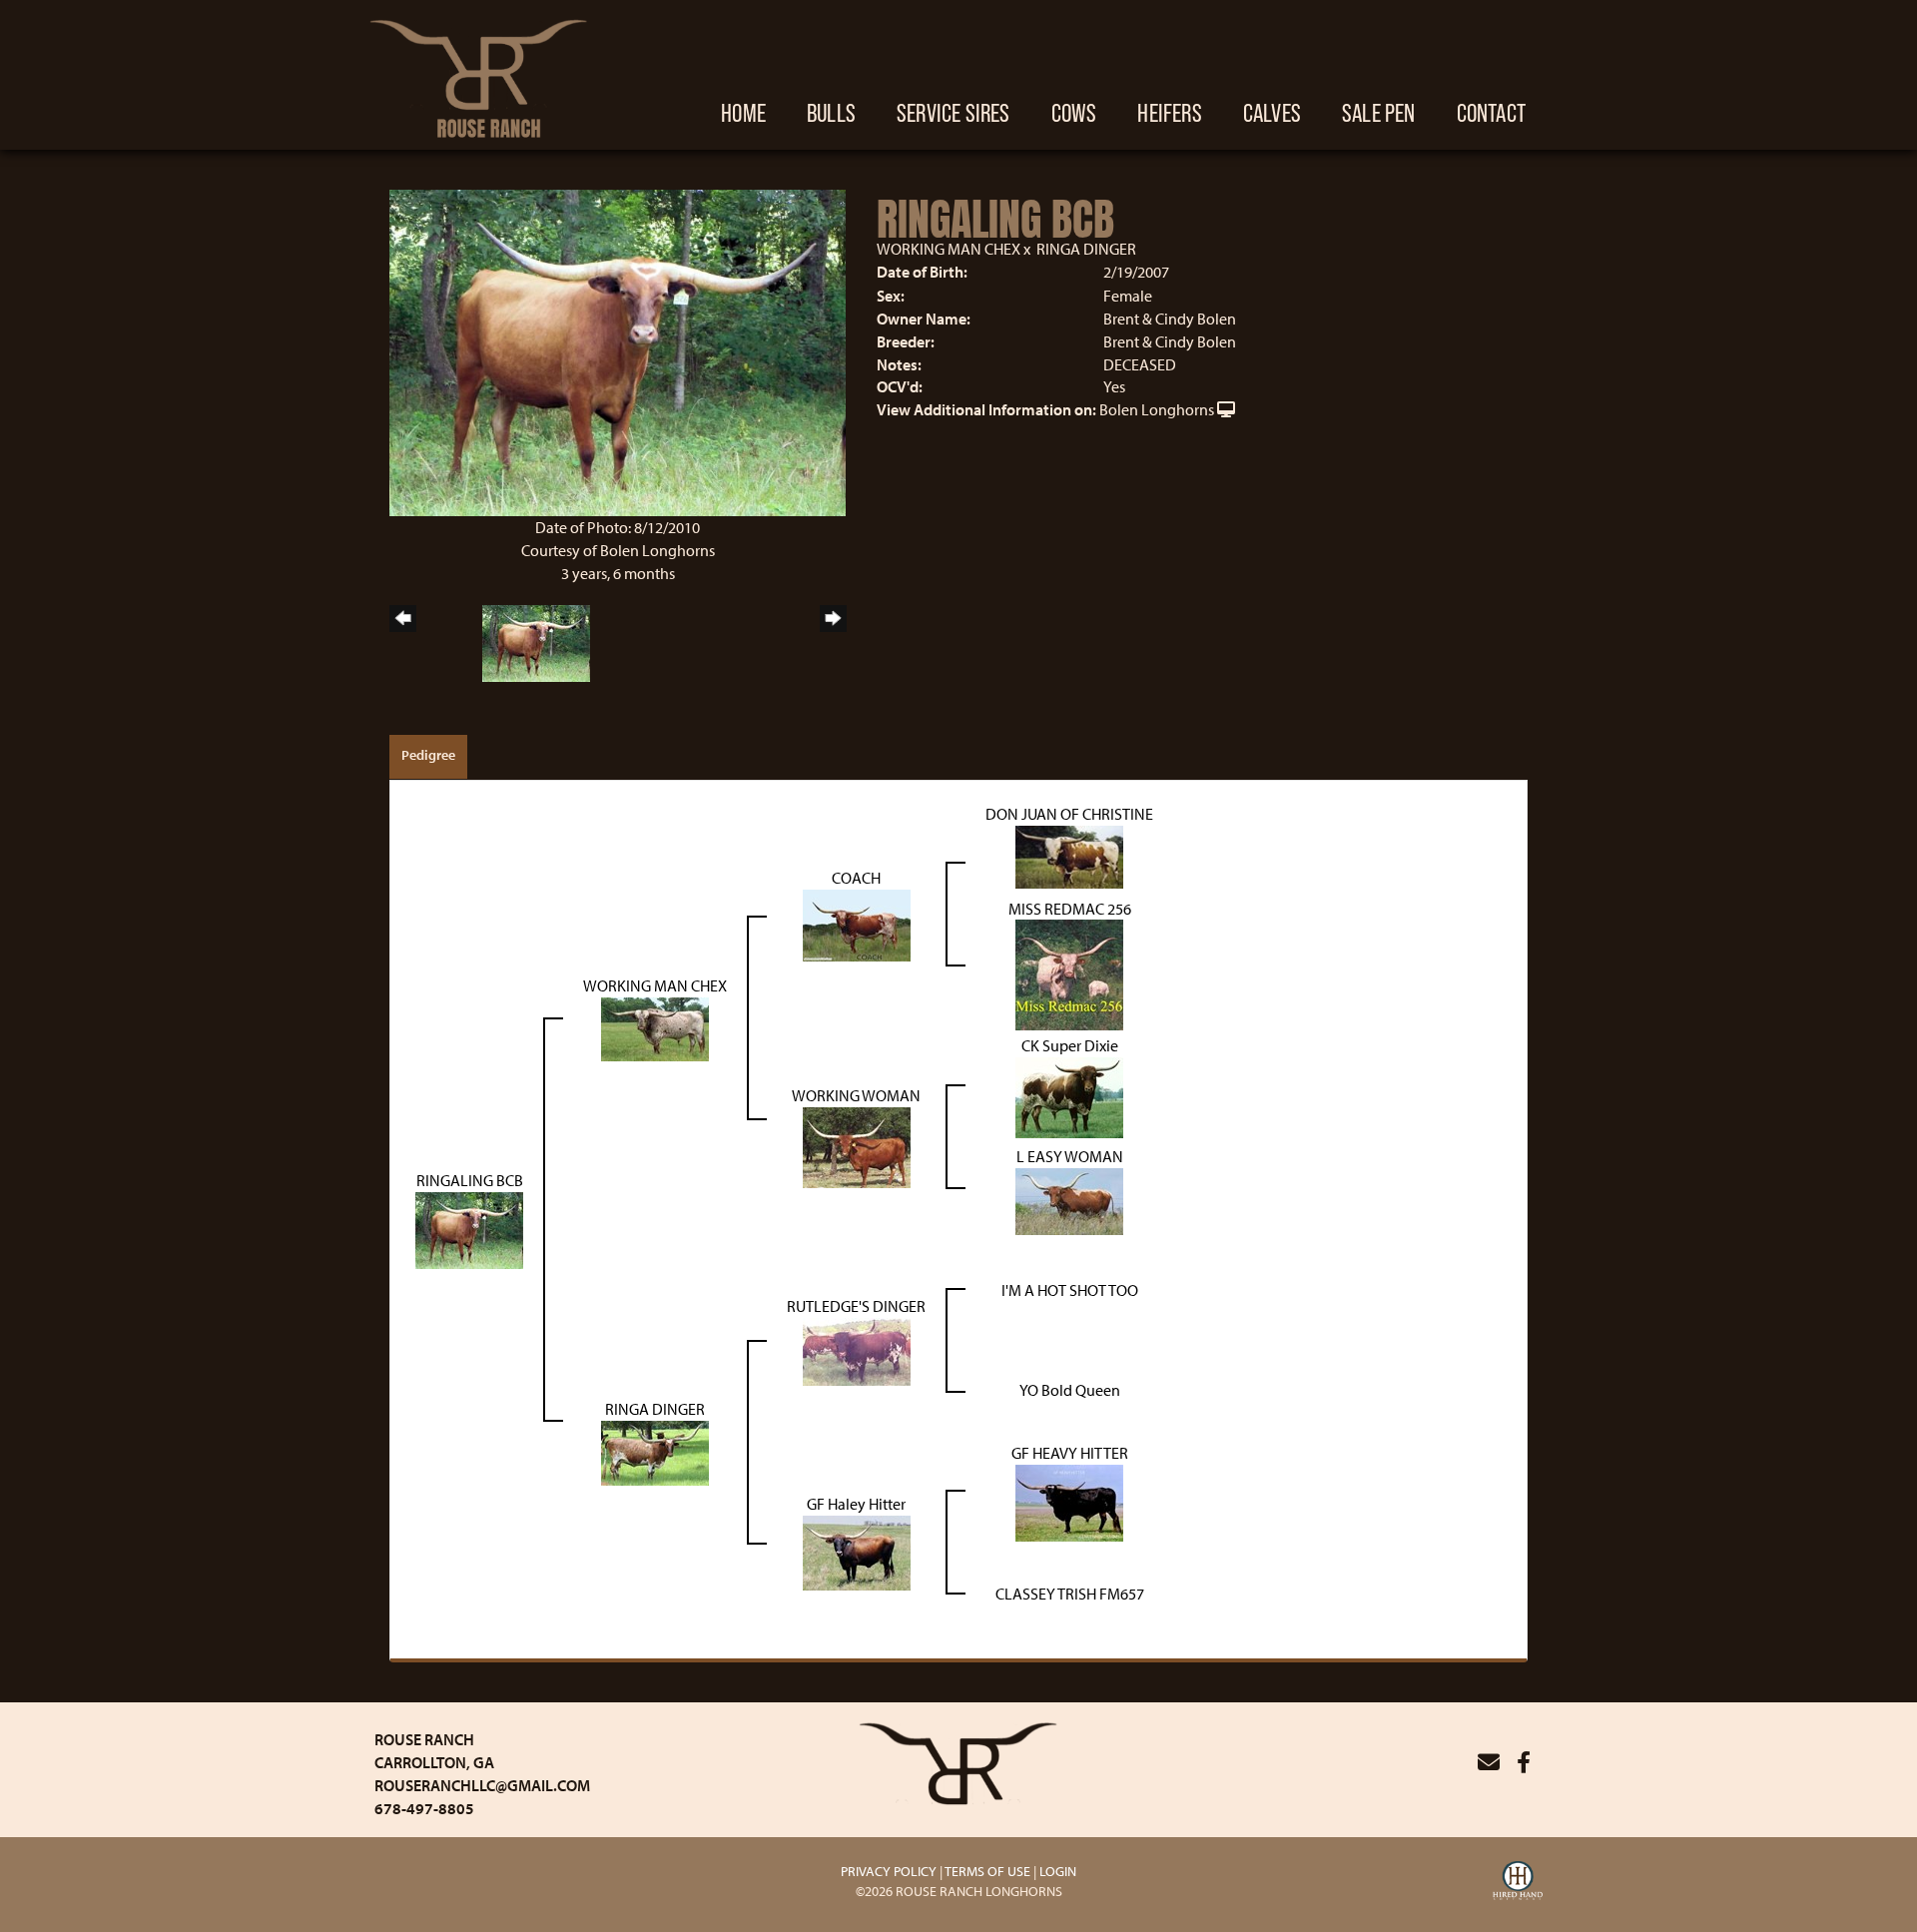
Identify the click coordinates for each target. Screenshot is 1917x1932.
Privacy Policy (889, 1871)
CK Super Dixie (1070, 1045)
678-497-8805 (424, 1808)
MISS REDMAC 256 (1070, 909)
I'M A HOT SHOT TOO (1070, 1290)
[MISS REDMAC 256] (1069, 973)
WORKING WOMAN (856, 1095)
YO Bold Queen (1070, 1390)
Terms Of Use (987, 1871)
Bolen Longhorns (1157, 409)
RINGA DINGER (1086, 249)
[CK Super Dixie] (1069, 1096)
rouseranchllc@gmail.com (482, 1785)
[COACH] (857, 924)
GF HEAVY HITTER (1070, 1453)
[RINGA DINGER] (655, 1452)
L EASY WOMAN (1070, 1156)
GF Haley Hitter (856, 1504)
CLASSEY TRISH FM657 (1070, 1594)
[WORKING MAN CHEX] (655, 1027)
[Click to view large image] (618, 350)
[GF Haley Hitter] (857, 1552)
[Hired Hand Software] (1518, 1883)
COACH (856, 878)
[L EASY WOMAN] (1069, 1200)
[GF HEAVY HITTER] (1069, 1502)
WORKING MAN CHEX (949, 249)
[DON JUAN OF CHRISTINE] (1069, 855)
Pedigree (428, 755)
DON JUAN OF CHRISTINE (1069, 814)
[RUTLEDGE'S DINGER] (857, 1350)
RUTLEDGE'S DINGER (856, 1306)
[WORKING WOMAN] (857, 1146)
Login (1058, 1871)
